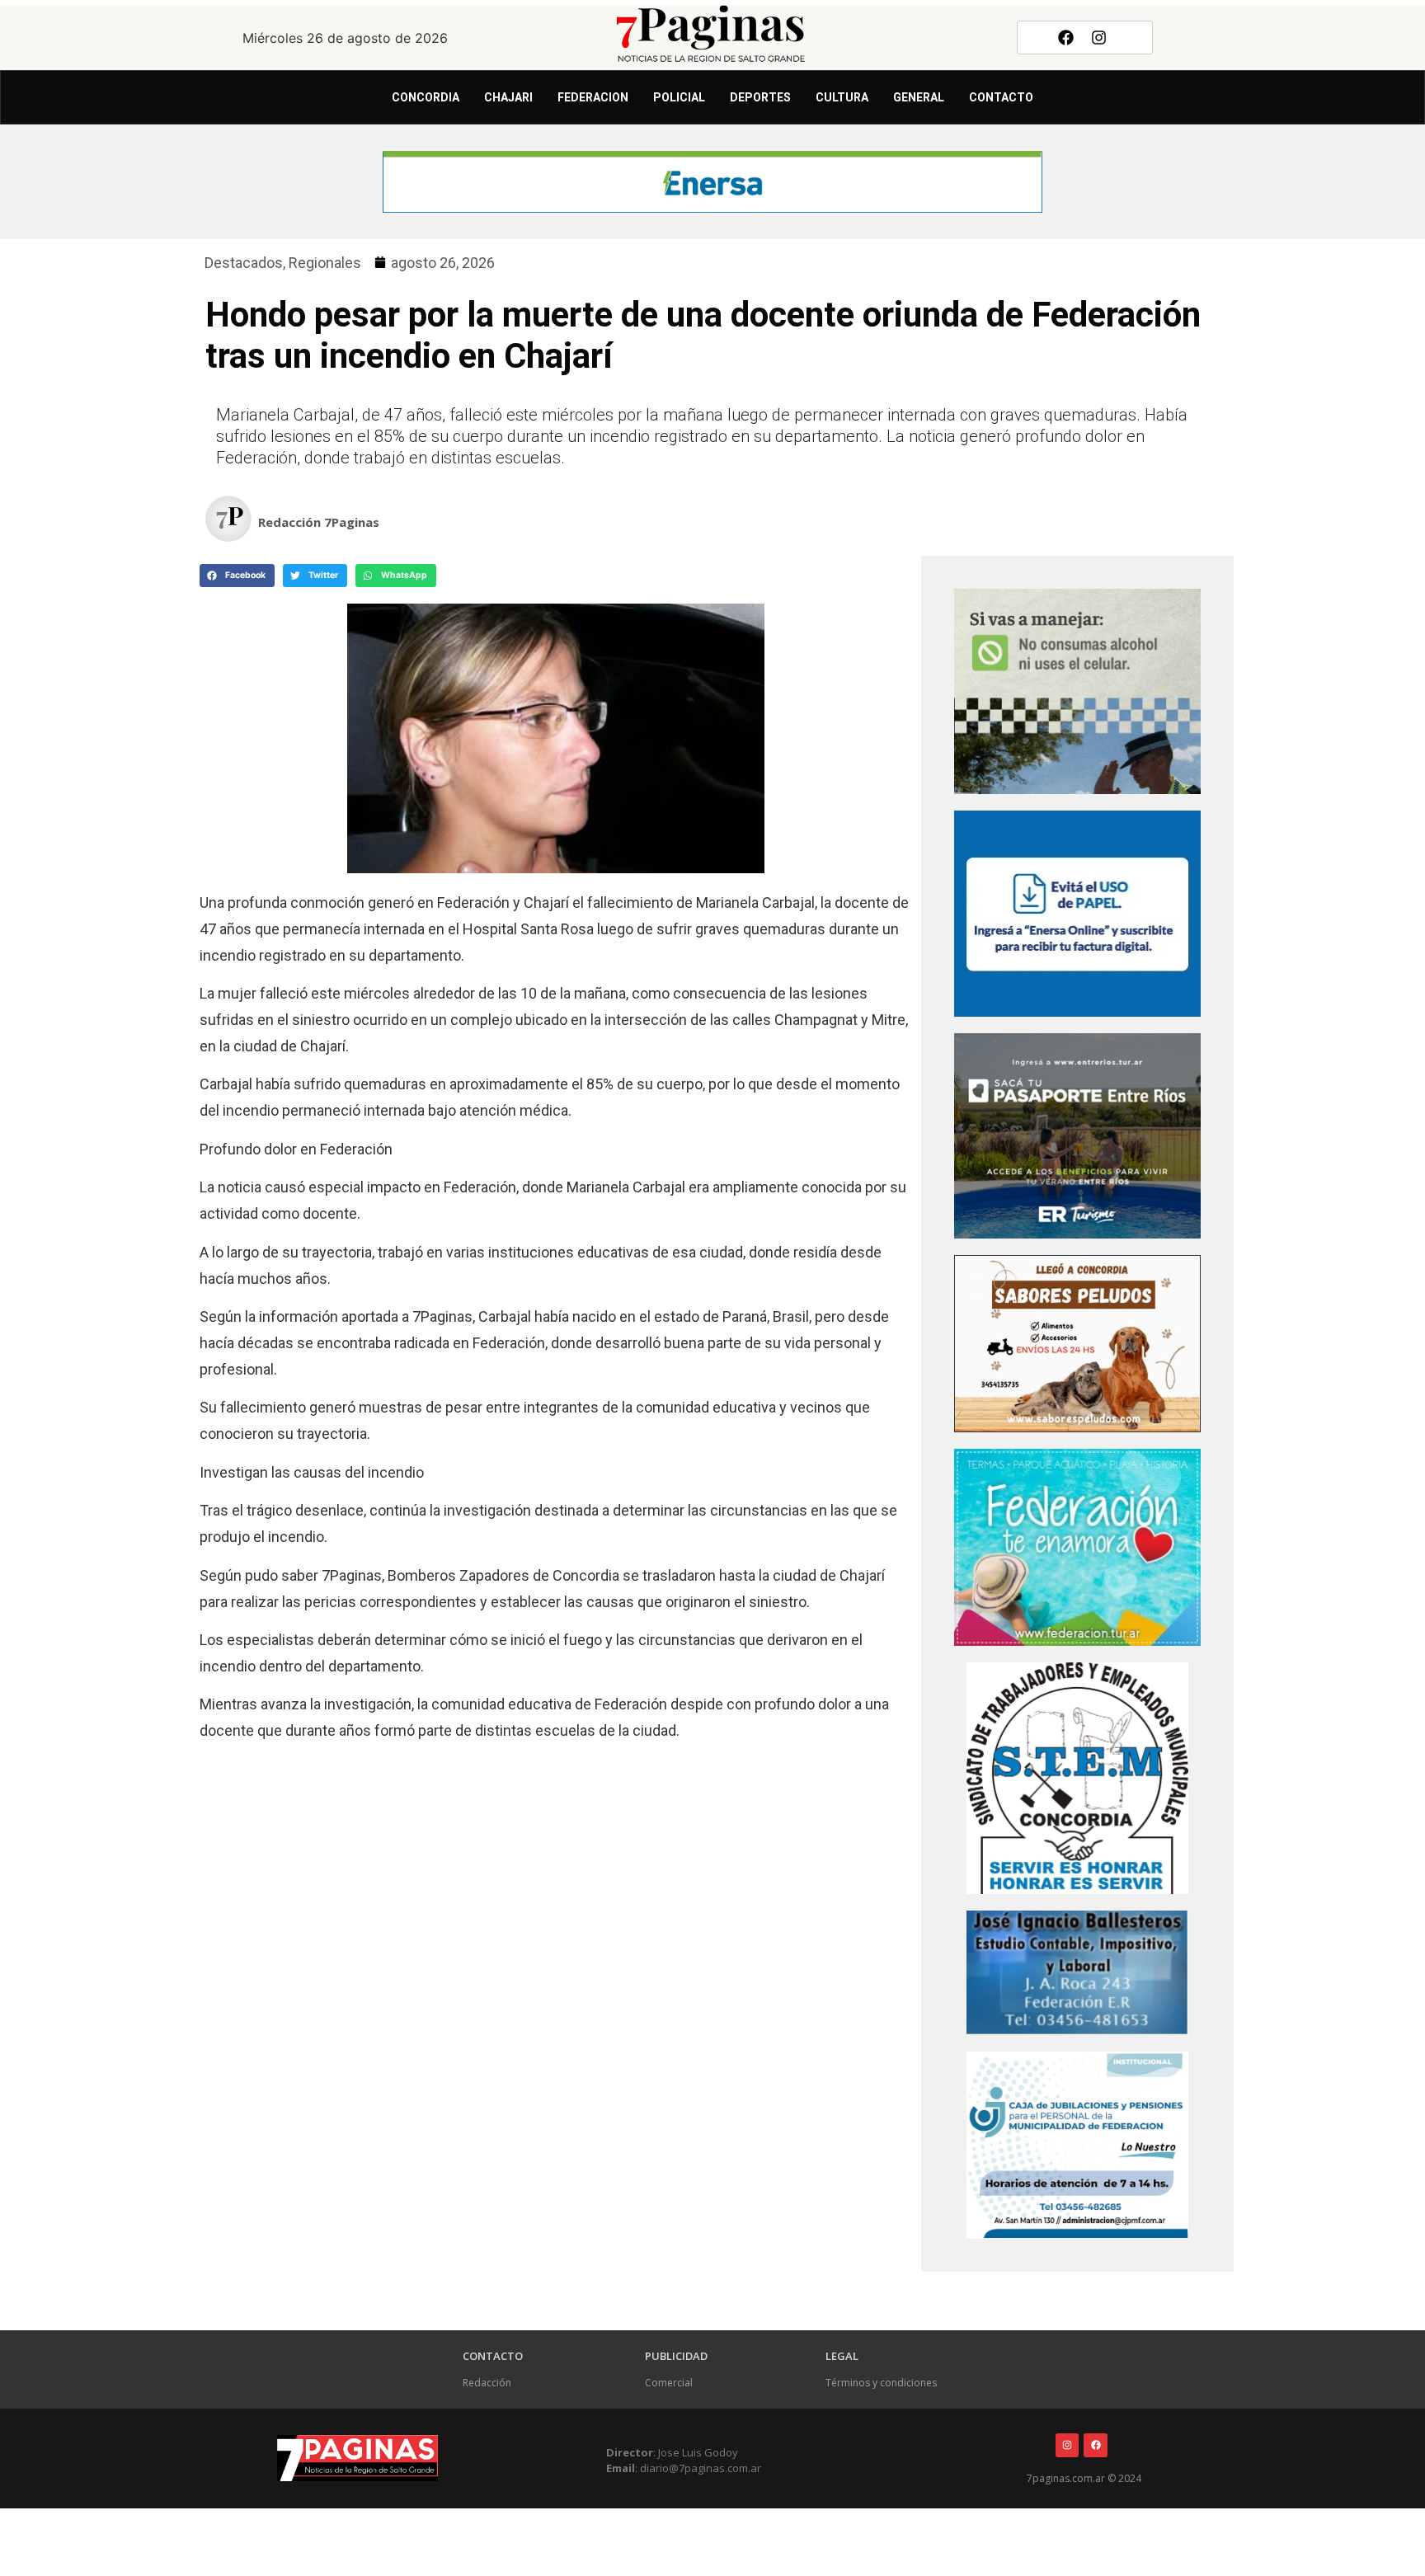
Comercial (669, 2383)
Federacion (593, 97)
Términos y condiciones (881, 2383)
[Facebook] (1065, 37)
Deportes (760, 97)
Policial (679, 97)
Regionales (325, 263)
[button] (237, 576)
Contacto (1001, 97)
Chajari (508, 97)
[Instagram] (1099, 37)
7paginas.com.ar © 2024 (1084, 2478)
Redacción (487, 2383)
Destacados (244, 263)
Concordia (426, 97)
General (919, 97)
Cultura (842, 97)
